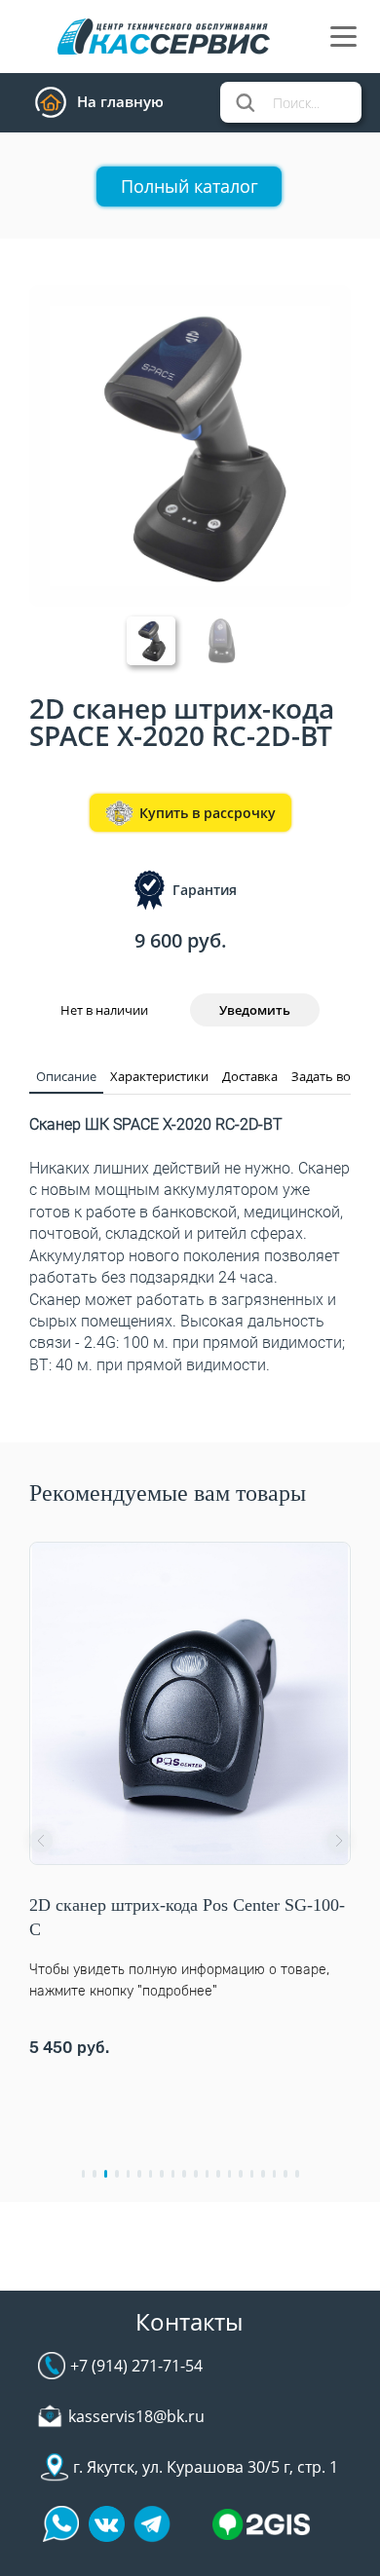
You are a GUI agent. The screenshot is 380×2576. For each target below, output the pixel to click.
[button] (41, 1841)
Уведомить (255, 1010)
